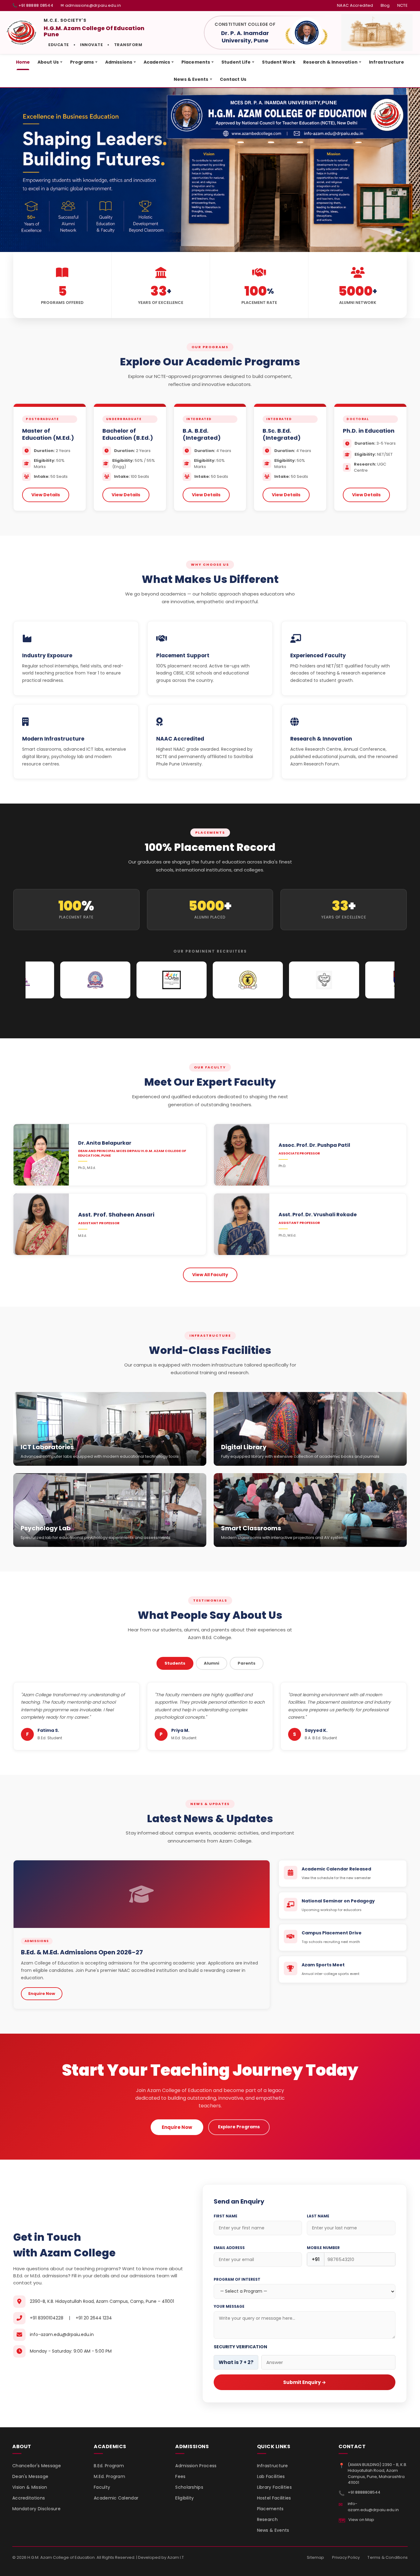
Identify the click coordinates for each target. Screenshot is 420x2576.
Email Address (229, 2248)
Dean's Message (30, 2476)
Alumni (212, 1663)
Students (175, 1663)
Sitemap (315, 2557)
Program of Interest (237, 2279)
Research (267, 2519)
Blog (385, 5)
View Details (46, 495)
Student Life (238, 62)
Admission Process (196, 2466)
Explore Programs (239, 2127)
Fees (180, 2476)
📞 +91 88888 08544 (33, 5)
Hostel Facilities (274, 2498)
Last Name (318, 2216)
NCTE (402, 5)
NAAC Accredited (355, 5)
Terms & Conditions (388, 2557)
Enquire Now (42, 1994)
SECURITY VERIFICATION (240, 2347)
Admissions (121, 62)
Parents (247, 1663)
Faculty (102, 2487)
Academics (159, 62)
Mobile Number (323, 2248)
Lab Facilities (271, 2476)
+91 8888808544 (364, 2492)
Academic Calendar (116, 2498)
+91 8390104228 (47, 2318)
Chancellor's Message (37, 2466)
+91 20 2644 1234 (94, 2318)
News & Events (193, 79)
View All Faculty (210, 1275)
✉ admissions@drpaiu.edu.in (91, 5)
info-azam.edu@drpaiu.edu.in (62, 2334)
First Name (226, 2216)
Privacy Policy (346, 2557)
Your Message (229, 2306)
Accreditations (29, 2498)
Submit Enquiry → (305, 2382)
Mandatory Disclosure (36, 2509)
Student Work (279, 62)
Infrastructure (386, 62)
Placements (198, 62)
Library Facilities (274, 2487)
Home (23, 62)
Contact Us (233, 79)
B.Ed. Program (109, 2466)
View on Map (361, 2520)
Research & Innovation (332, 62)
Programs (84, 62)
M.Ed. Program (109, 2476)
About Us (50, 62)
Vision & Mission (30, 2487)
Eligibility (184, 2498)
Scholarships (189, 2487)
